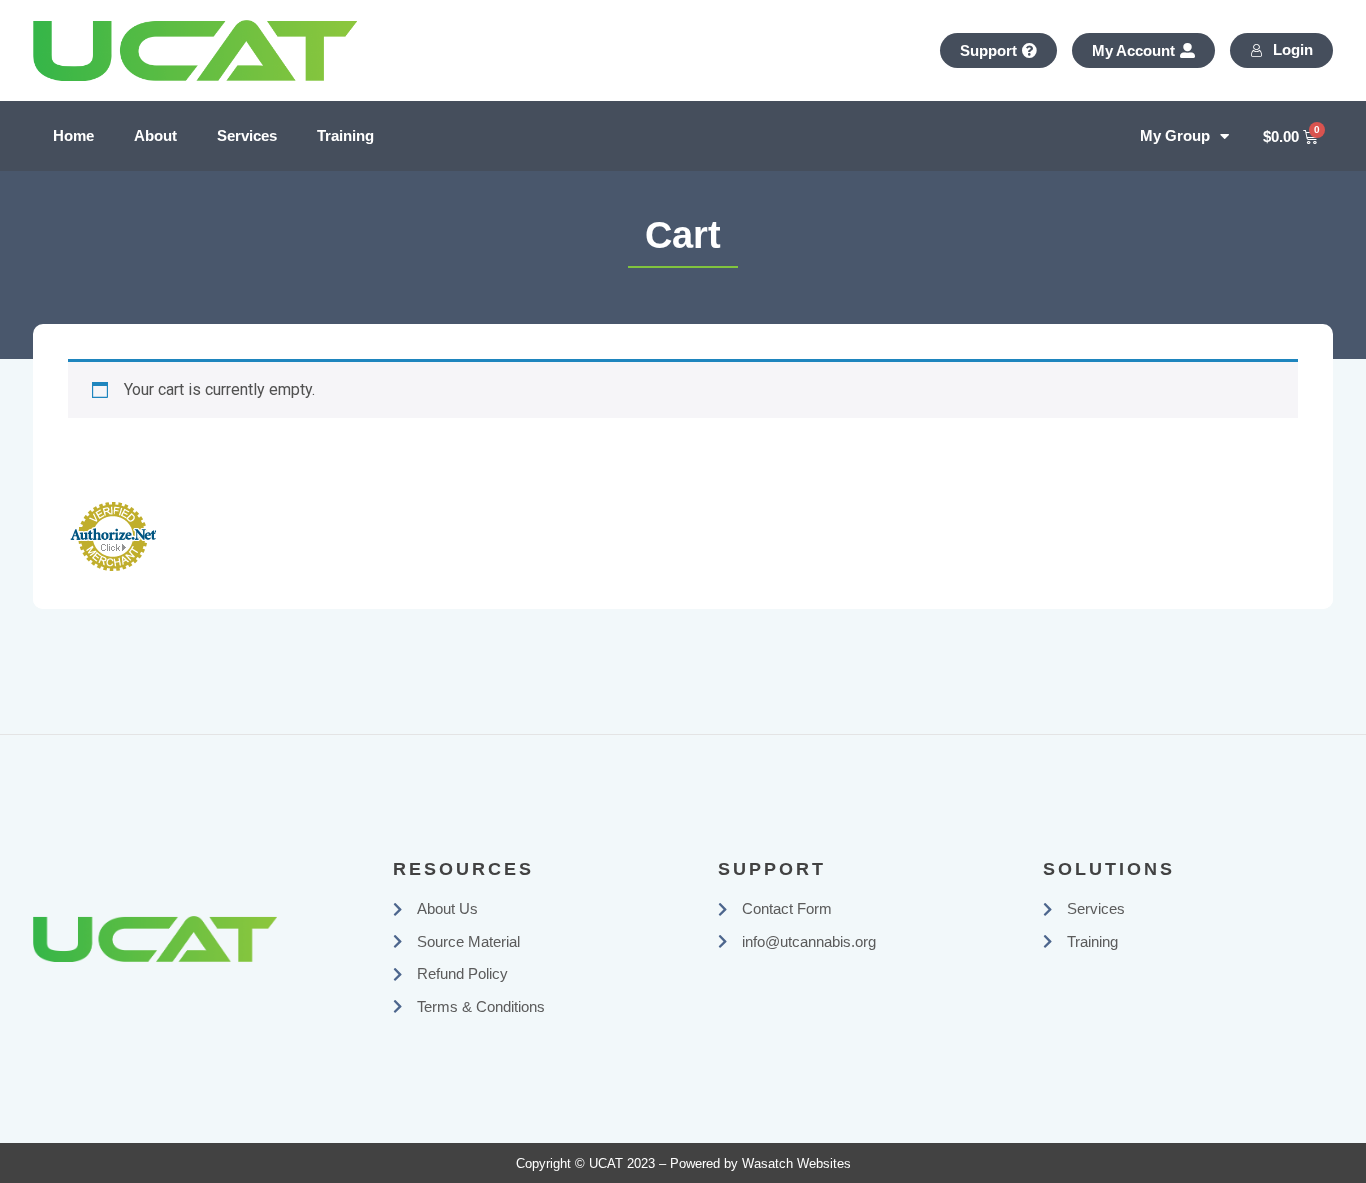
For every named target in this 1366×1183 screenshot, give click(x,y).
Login (1293, 49)
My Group (1175, 135)
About (155, 135)
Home (73, 135)
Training (345, 135)
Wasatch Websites (796, 1163)
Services (247, 135)
